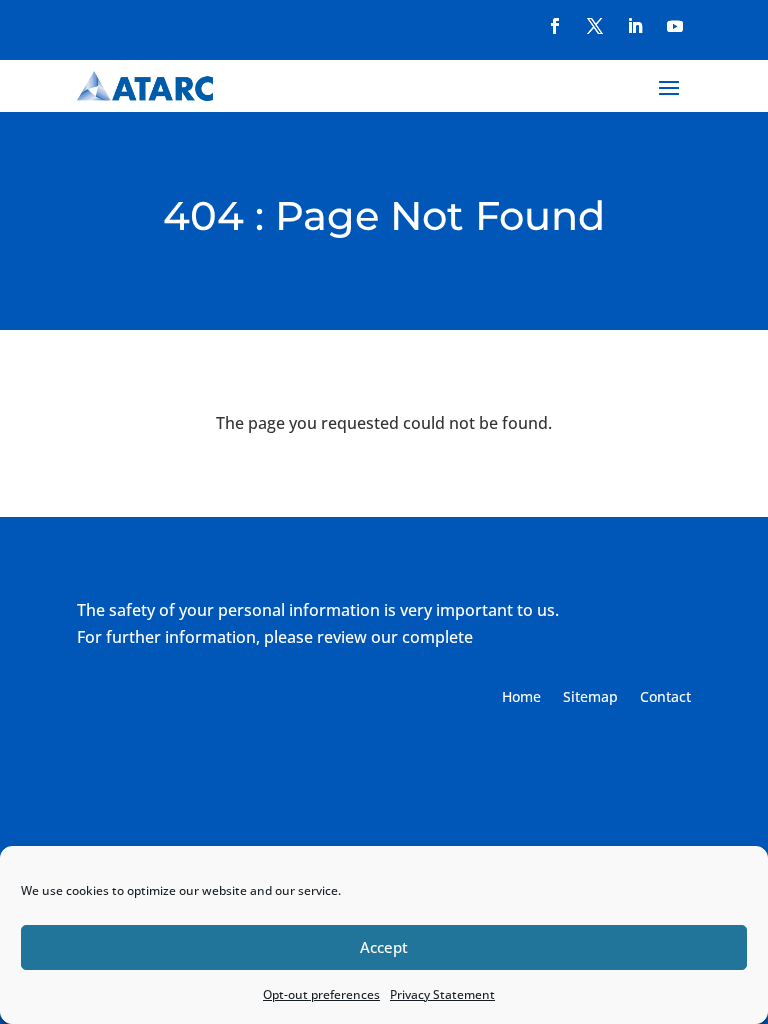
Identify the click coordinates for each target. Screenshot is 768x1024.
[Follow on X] (595, 26)
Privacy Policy (528, 637)
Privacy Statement (442, 994)
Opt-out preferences (321, 994)
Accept (384, 947)
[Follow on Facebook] (555, 26)
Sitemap (590, 698)
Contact (665, 698)
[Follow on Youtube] (675, 26)
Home (521, 698)
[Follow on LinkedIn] (635, 26)
